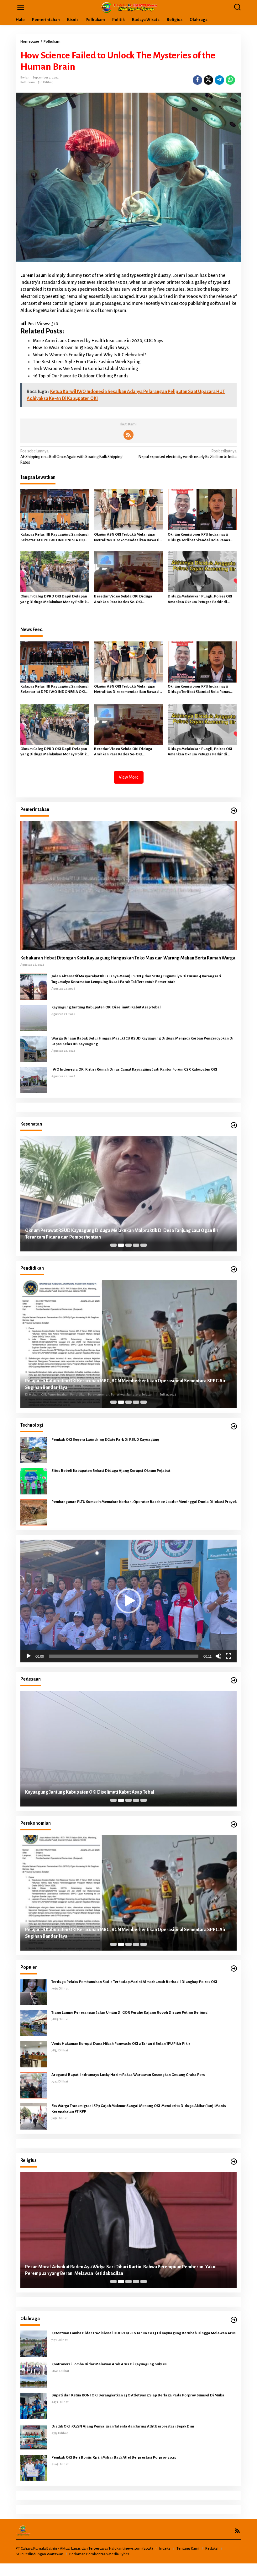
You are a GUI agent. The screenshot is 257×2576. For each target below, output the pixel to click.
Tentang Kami (188, 2549)
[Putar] (29, 1656)
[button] (128, 1601)
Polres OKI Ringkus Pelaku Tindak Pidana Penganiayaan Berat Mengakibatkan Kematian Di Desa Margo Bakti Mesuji (123, 1789)
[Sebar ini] (197, 80)
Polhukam (28, 82)
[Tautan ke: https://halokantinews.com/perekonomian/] (234, 1825)
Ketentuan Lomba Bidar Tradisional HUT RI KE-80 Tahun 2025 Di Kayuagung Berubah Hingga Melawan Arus (144, 2333)
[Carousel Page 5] (144, 1245)
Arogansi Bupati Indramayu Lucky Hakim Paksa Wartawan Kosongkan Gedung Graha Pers (128, 2075)
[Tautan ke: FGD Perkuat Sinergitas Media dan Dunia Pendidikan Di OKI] (128, 1344)
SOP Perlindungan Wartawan (39, 2554)
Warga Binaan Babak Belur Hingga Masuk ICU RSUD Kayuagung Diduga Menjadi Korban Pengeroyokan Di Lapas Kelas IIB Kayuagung (142, 1041)
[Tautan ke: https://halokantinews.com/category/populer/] (234, 1969)
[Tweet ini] (208, 80)
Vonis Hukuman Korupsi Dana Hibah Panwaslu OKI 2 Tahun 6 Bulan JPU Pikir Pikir (121, 2044)
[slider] (124, 1656)
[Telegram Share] (219, 80)
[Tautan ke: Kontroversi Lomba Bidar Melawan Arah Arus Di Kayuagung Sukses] (34, 2374)
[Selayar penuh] (228, 1656)
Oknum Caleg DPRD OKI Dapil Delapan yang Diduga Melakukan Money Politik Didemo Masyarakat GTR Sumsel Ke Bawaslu (54, 600)
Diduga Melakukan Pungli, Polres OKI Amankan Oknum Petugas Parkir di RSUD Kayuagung (200, 600)
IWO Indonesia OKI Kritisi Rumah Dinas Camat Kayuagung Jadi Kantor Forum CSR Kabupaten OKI (134, 1069)
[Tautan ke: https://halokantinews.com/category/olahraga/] (234, 2320)
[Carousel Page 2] (121, 1245)
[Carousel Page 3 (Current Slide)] (128, 1245)
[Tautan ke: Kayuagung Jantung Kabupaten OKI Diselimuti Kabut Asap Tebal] (34, 1018)
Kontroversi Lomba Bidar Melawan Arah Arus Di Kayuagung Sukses (109, 2364)
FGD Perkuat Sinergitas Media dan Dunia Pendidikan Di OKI (85, 1388)
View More (129, 777)
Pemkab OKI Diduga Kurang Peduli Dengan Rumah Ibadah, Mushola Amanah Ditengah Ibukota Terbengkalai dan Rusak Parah (121, 2270)
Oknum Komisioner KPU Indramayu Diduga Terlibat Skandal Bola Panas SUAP (199, 538)
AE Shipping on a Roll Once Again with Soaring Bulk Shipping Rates (71, 457)
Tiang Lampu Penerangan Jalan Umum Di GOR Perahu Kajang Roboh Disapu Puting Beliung (129, 2013)
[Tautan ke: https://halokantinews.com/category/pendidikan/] (234, 1269)
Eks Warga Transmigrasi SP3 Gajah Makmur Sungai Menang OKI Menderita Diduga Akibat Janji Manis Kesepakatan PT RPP (139, 2109)
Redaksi (212, 2549)
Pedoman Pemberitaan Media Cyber (99, 2554)
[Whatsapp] (230, 80)
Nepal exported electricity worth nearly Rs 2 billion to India (188, 454)
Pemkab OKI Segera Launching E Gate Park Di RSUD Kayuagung (105, 1440)
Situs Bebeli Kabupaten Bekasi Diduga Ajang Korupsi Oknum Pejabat (111, 1471)
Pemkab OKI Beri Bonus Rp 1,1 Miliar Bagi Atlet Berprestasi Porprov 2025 (114, 2457)
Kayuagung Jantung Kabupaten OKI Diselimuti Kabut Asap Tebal (106, 1007)
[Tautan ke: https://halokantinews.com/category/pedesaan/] (234, 1680)
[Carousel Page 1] (113, 1245)
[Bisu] (218, 1656)
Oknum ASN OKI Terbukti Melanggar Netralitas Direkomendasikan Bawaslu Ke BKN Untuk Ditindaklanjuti (128, 538)
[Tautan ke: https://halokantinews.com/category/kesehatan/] (234, 1125)
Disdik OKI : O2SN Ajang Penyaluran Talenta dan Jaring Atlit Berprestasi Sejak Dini (123, 2426)
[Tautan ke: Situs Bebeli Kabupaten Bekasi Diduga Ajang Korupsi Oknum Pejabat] (34, 1481)
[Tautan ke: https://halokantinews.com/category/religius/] (234, 2162)
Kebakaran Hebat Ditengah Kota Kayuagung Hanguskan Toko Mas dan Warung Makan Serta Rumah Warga (128, 958)
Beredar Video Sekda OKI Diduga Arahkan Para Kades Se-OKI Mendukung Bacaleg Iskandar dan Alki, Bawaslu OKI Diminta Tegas (128, 600)
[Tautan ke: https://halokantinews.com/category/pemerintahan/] (234, 811)
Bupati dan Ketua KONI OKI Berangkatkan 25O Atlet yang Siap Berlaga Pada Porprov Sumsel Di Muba (138, 2395)
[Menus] (21, 7)
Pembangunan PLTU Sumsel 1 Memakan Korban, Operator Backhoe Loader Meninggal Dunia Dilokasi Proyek (144, 1502)
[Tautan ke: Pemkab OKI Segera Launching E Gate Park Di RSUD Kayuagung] (34, 1450)
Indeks (165, 2549)
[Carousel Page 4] (136, 1245)
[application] (128, 1601)
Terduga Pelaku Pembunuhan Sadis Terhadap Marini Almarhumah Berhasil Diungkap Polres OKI (135, 1982)
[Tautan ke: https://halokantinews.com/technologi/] (234, 1426)
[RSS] (128, 435)
